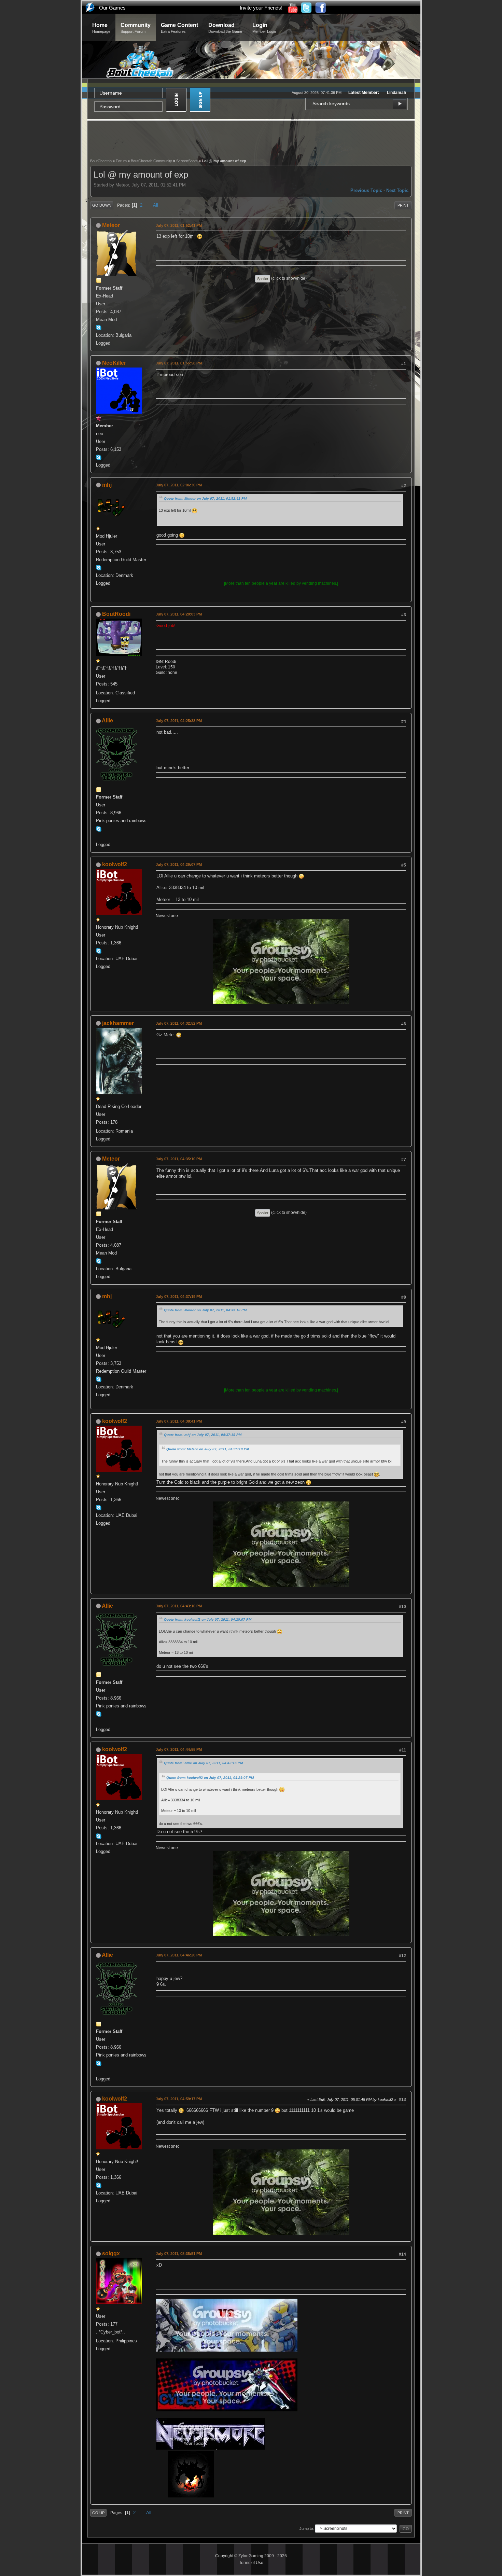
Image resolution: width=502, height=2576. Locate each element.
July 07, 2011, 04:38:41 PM (179, 1421)
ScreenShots (187, 161)
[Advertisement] (251, 139)
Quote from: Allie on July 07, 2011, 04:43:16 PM (203, 1763)
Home (101, 28)
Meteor (111, 225)
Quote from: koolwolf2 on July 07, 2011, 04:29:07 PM (208, 1619)
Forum (121, 161)
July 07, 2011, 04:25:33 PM (179, 721)
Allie (107, 721)
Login (264, 28)
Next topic (397, 190)
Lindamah (396, 93)
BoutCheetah (101, 161)
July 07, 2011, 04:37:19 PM (179, 1297)
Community (136, 28)
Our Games (112, 8)
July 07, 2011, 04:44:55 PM (179, 1749)
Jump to (306, 2529)
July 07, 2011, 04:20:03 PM (179, 614)
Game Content (179, 28)
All (156, 205)
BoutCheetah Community (151, 161)
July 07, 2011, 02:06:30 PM (179, 485)
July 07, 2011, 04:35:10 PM (179, 1159)
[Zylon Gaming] (99, 836)
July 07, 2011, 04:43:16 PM (179, 1606)
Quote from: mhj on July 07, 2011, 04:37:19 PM (203, 1435)
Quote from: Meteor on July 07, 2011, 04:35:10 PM (205, 1310)
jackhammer (118, 1023)
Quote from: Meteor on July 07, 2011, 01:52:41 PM (205, 498)
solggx (111, 2253)
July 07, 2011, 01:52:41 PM (179, 225)
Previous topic (366, 190)
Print (403, 205)
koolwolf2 (115, 864)
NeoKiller (114, 363)
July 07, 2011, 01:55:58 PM (179, 363)
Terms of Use (251, 2563)
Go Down (102, 205)
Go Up (98, 2513)
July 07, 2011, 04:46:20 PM (179, 1955)
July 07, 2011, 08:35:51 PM (179, 2254)
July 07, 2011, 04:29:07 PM (179, 864)
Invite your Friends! (261, 8)
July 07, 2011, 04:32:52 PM (179, 1023)
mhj (107, 485)
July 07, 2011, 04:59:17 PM (179, 2099)
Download (225, 28)
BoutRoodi (116, 614)
